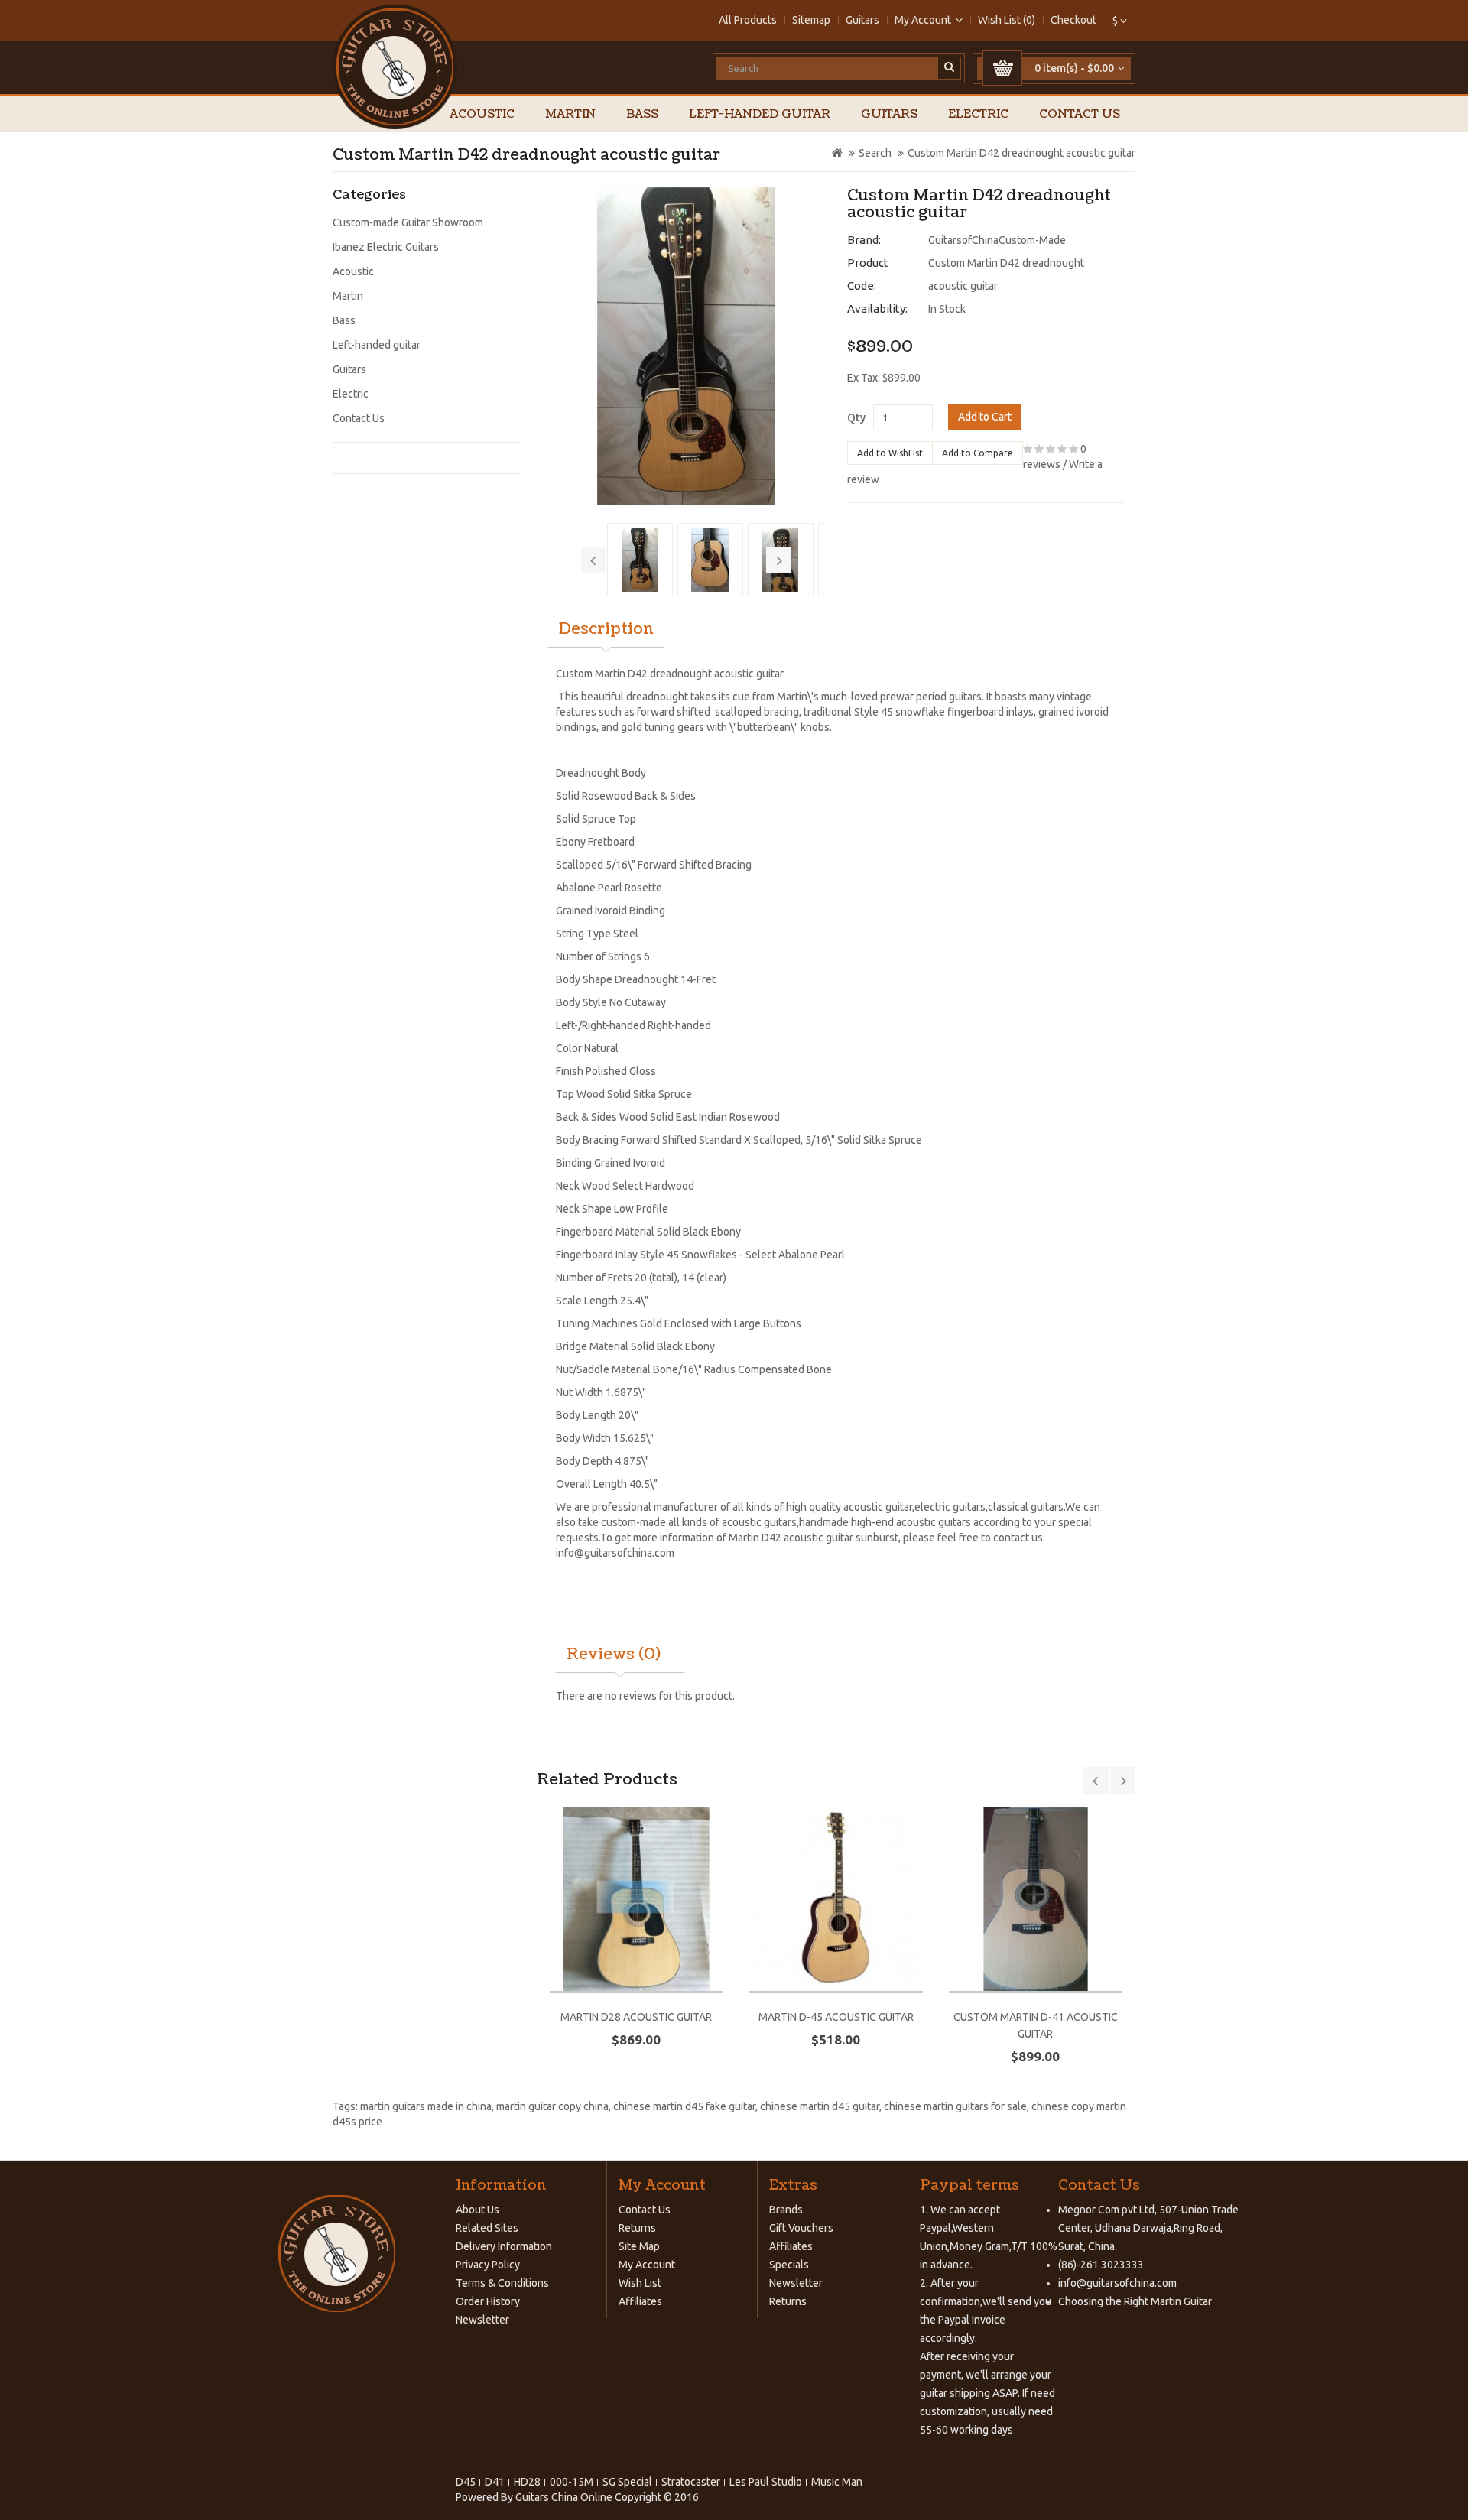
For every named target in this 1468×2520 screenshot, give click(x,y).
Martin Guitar (1180, 2301)
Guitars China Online (564, 2497)
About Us (477, 2210)
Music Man (837, 2482)
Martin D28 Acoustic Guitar (636, 2017)
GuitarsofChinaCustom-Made (997, 240)
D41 (495, 2482)
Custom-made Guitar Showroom (408, 222)
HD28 (527, 2482)
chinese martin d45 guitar (820, 2106)
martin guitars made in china (426, 2106)
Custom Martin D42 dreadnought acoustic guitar (1021, 153)
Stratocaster (691, 2482)
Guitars (862, 20)
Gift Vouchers (801, 2228)
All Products (748, 20)
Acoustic (482, 114)
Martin (570, 114)
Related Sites (487, 2228)
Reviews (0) (614, 1655)
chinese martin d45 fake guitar (684, 2106)
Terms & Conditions (502, 2283)
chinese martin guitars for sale (955, 2106)
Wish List (640, 2283)
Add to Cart (985, 417)
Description (606, 629)
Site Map (639, 2246)
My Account (647, 2265)
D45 (466, 2482)
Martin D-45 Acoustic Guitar (836, 2017)
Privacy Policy (488, 2265)
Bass (642, 114)
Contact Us (1080, 114)
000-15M (572, 2482)
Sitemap (811, 20)
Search (875, 153)
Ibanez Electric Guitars (386, 247)
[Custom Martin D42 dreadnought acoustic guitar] (687, 346)
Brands (786, 2210)
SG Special (627, 2482)
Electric (978, 114)
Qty (856, 417)
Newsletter (482, 2320)
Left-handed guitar (760, 114)
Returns (637, 2228)
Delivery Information (504, 2246)
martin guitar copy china (552, 2106)
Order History (488, 2301)
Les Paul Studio (766, 2482)
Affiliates (640, 2301)
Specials (789, 2265)
